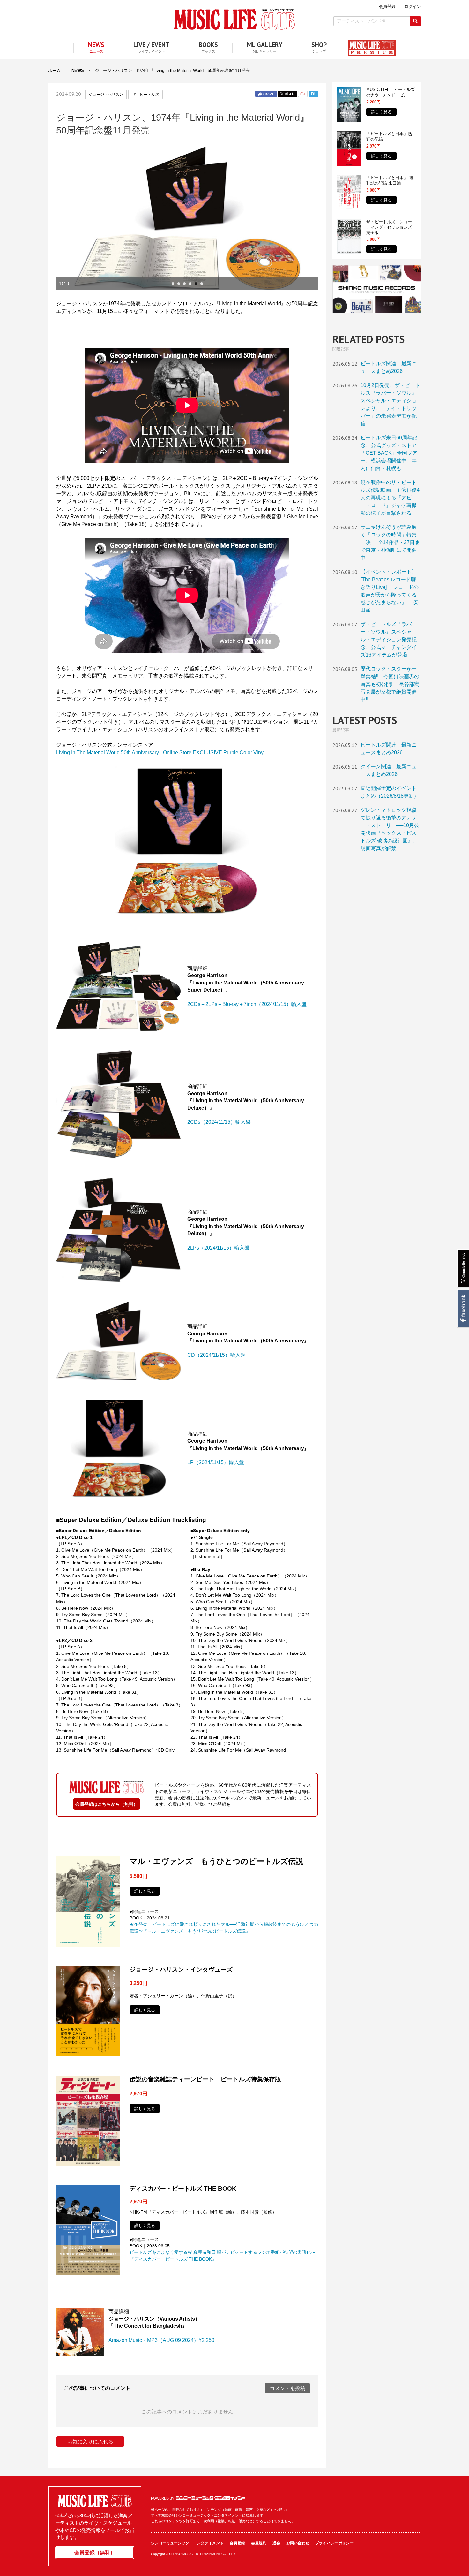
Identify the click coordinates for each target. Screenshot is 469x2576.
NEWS (78, 70)
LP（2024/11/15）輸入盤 (216, 1462)
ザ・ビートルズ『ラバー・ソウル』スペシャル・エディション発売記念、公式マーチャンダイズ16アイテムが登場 (389, 639)
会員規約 (259, 2543)
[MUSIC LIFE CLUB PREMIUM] (368, 48)
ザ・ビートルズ (145, 95)
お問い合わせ (298, 2543)
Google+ (303, 94)
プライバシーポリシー (334, 2543)
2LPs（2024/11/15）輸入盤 (218, 1248)
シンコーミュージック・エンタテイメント (211, 2498)
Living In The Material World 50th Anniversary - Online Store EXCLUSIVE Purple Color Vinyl (160, 752)
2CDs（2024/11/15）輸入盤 (219, 1122)
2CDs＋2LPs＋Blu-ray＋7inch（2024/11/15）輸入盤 (247, 1004)
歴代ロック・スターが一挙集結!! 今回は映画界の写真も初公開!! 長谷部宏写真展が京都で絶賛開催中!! (390, 684)
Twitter (287, 94)
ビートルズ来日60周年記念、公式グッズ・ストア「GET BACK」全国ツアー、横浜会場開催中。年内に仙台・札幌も (389, 453)
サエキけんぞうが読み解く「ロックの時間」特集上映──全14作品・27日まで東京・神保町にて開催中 (390, 542)
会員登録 (237, 2543)
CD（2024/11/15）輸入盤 (216, 1355)
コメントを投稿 (287, 2388)
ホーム (54, 70)
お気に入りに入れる (90, 2442)
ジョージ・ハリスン (106, 95)
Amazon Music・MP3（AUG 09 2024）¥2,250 (161, 2340)
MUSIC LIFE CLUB (234, 19)
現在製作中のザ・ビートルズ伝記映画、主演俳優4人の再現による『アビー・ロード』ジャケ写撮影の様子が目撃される (390, 498)
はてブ (313, 94)
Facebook (463, 1308)
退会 (276, 2543)
